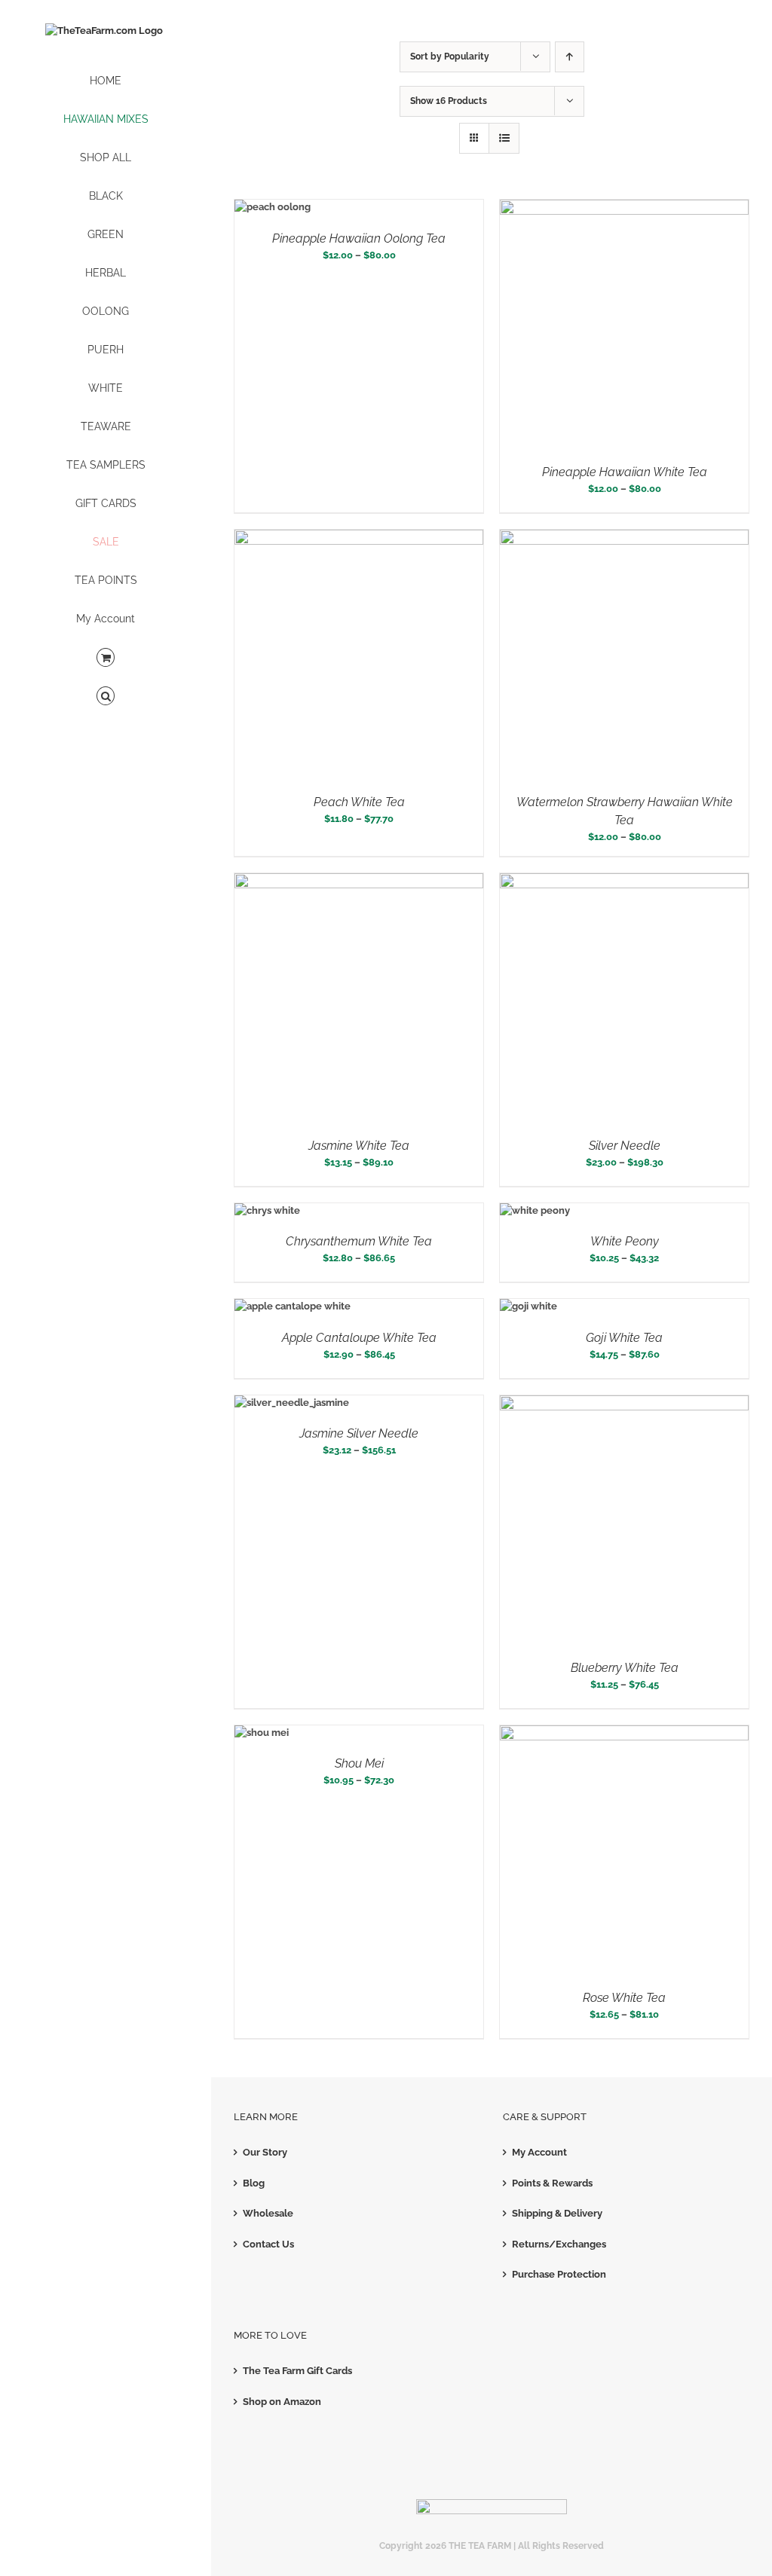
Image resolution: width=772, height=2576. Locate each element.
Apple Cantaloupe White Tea (359, 1338)
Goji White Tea (624, 1338)
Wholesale (268, 2213)
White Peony (625, 1241)
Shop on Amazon (282, 2402)
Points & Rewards (552, 2183)
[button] (106, 697)
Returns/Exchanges (559, 2244)
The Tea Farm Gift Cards (297, 2371)
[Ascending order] (570, 57)
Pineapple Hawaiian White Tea (625, 472)
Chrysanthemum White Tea (359, 1241)
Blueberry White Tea (625, 1668)
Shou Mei (359, 1763)
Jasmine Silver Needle (359, 1433)
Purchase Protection (559, 2274)
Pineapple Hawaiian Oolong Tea (359, 238)
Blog (254, 2183)
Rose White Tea (624, 1998)
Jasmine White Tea (359, 1146)
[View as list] (504, 138)
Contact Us (268, 2244)
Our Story (265, 2152)
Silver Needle (625, 1146)
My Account (539, 2152)
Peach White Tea (359, 802)
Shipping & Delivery (557, 2213)
